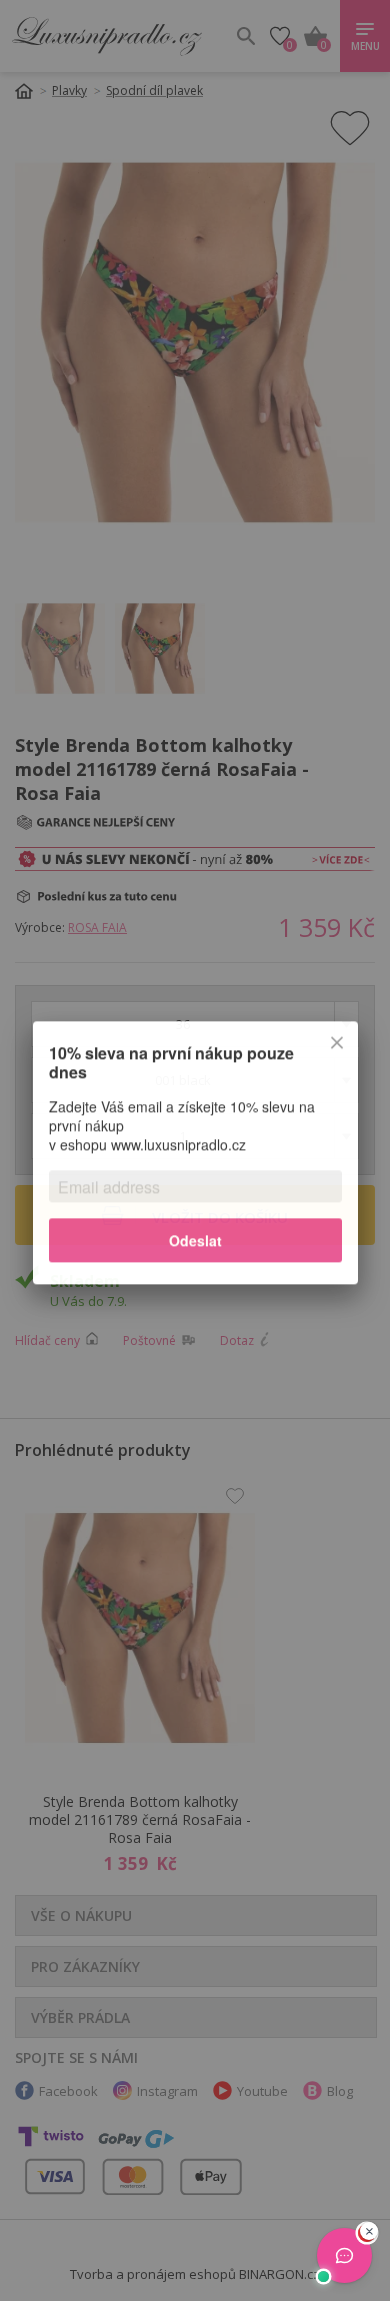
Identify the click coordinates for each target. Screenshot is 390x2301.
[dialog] (195, 1150)
